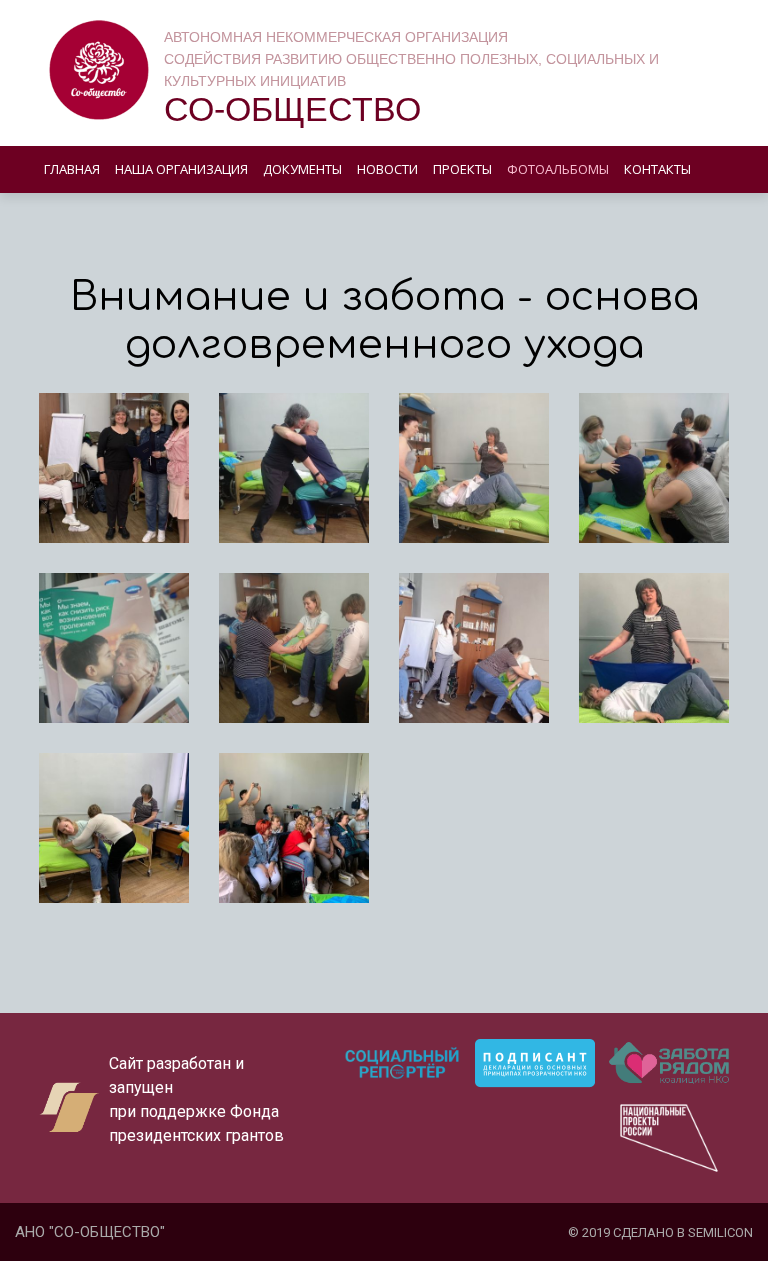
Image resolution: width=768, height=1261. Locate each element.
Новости (387, 169)
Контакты (657, 169)
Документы (302, 169)
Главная (72, 169)
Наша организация (181, 169)
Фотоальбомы (558, 169)
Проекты (462, 169)
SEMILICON (720, 1232)
